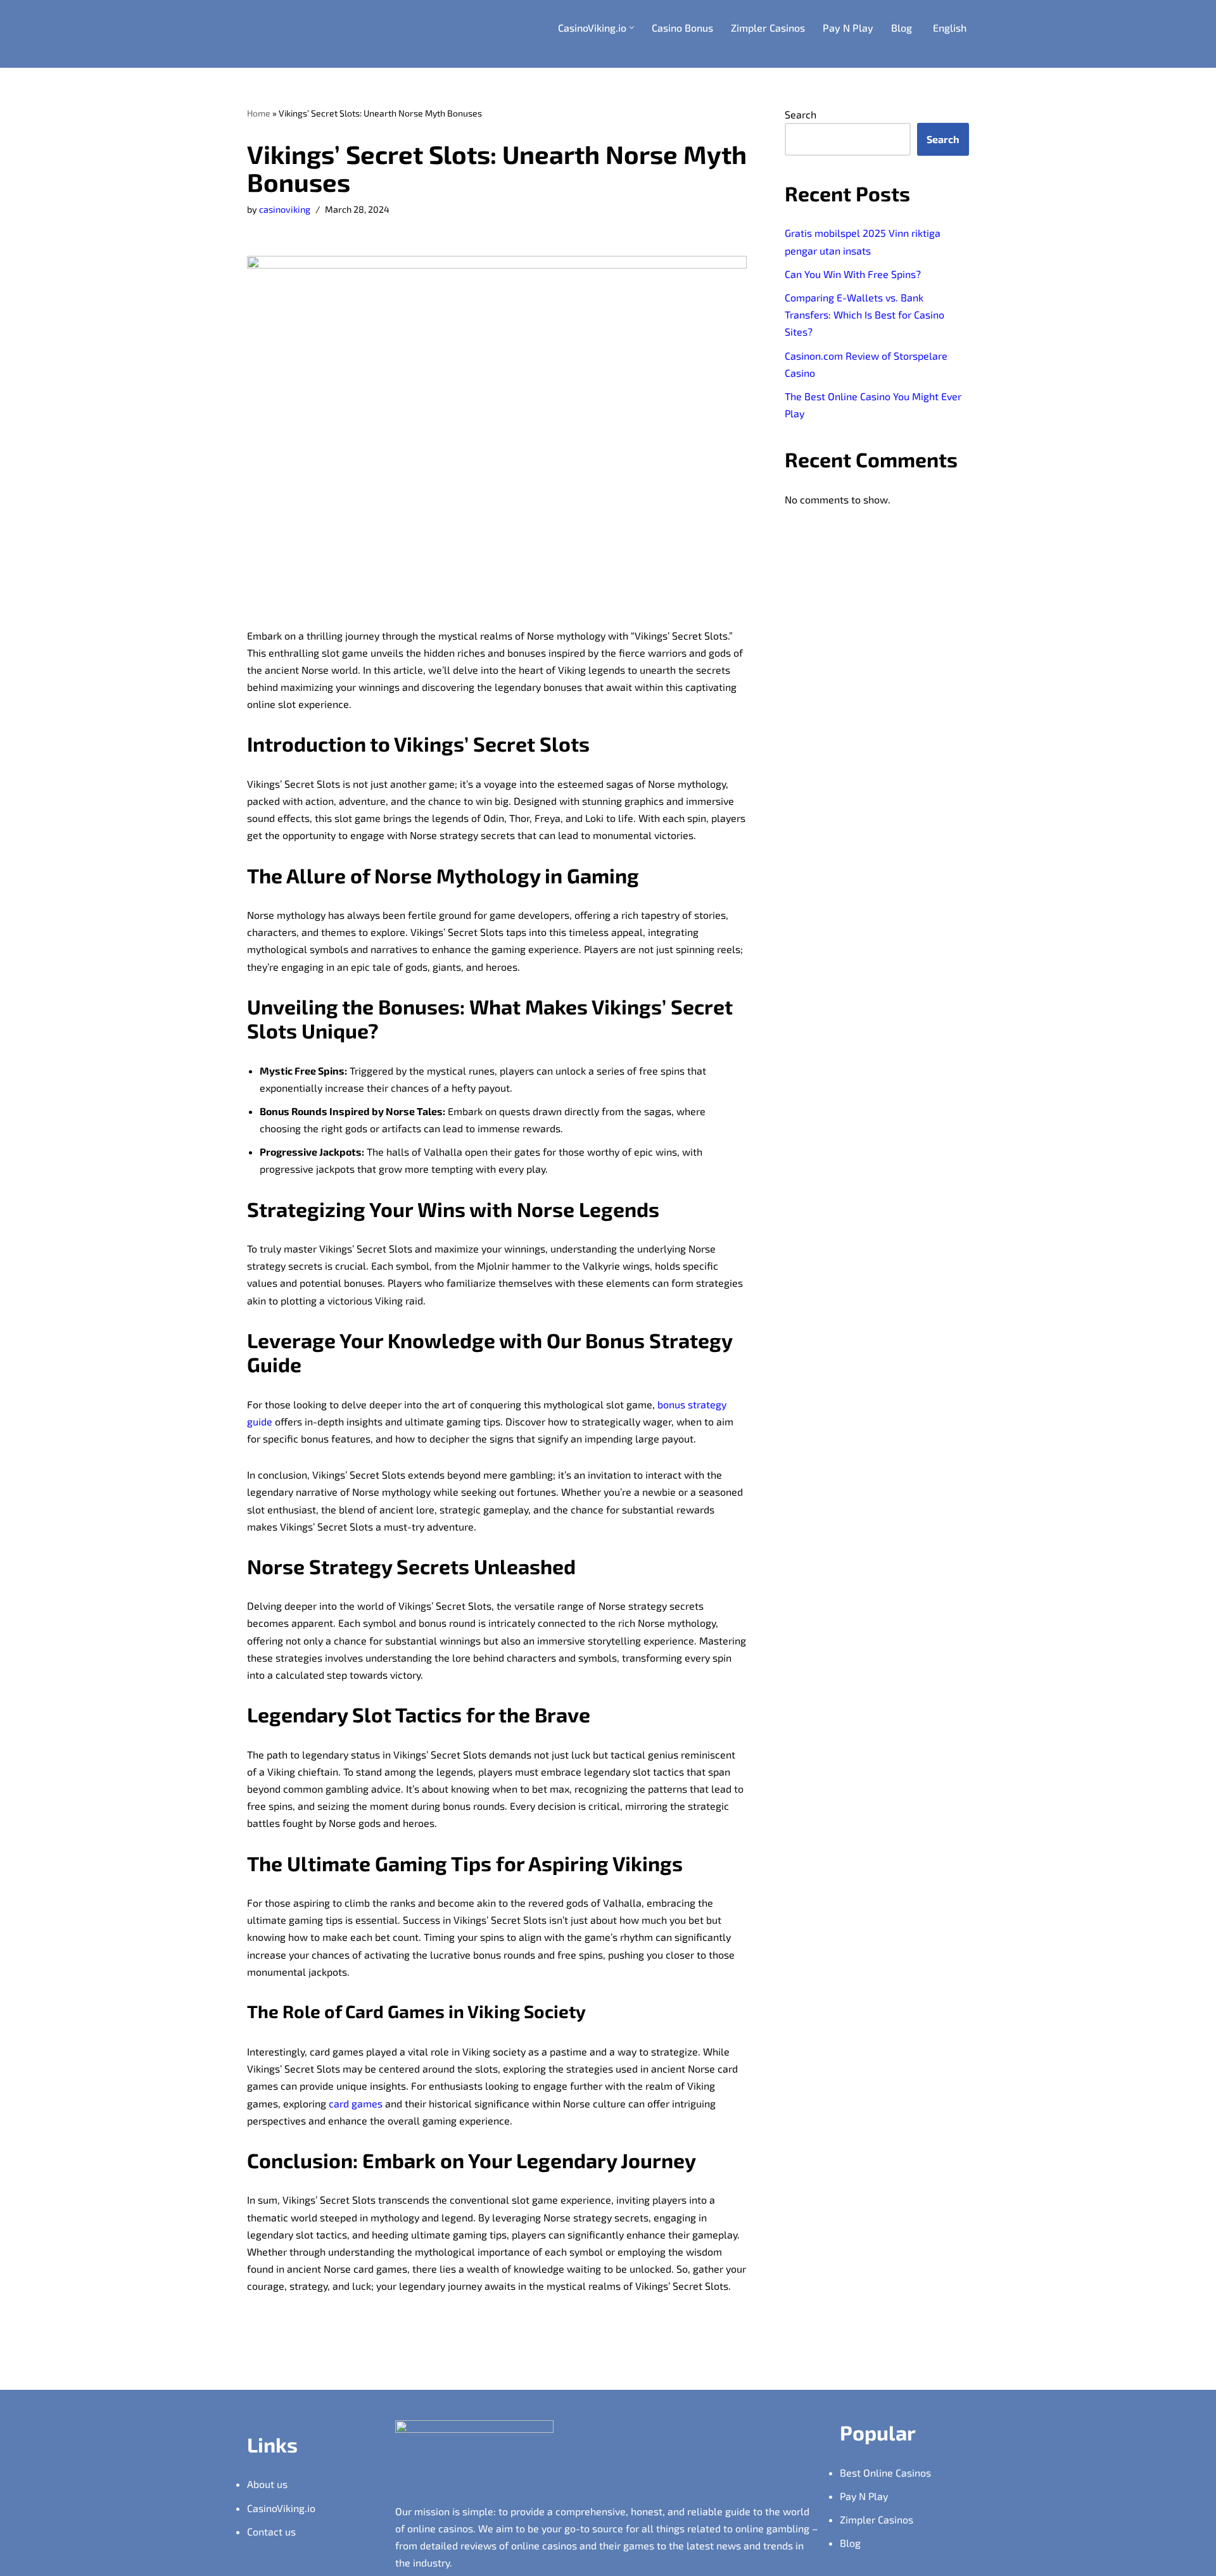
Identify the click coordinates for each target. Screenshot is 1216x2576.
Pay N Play (848, 28)
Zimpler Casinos (768, 28)
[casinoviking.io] (310, 34)
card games (356, 2103)
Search (801, 114)
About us (267, 2484)
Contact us (271, 2531)
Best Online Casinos (885, 2472)
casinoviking (285, 209)
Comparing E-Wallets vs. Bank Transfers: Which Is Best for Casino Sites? (864, 314)
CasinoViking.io (281, 2508)
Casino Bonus (682, 28)
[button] (632, 28)
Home (259, 113)
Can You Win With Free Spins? (853, 274)
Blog (902, 28)
